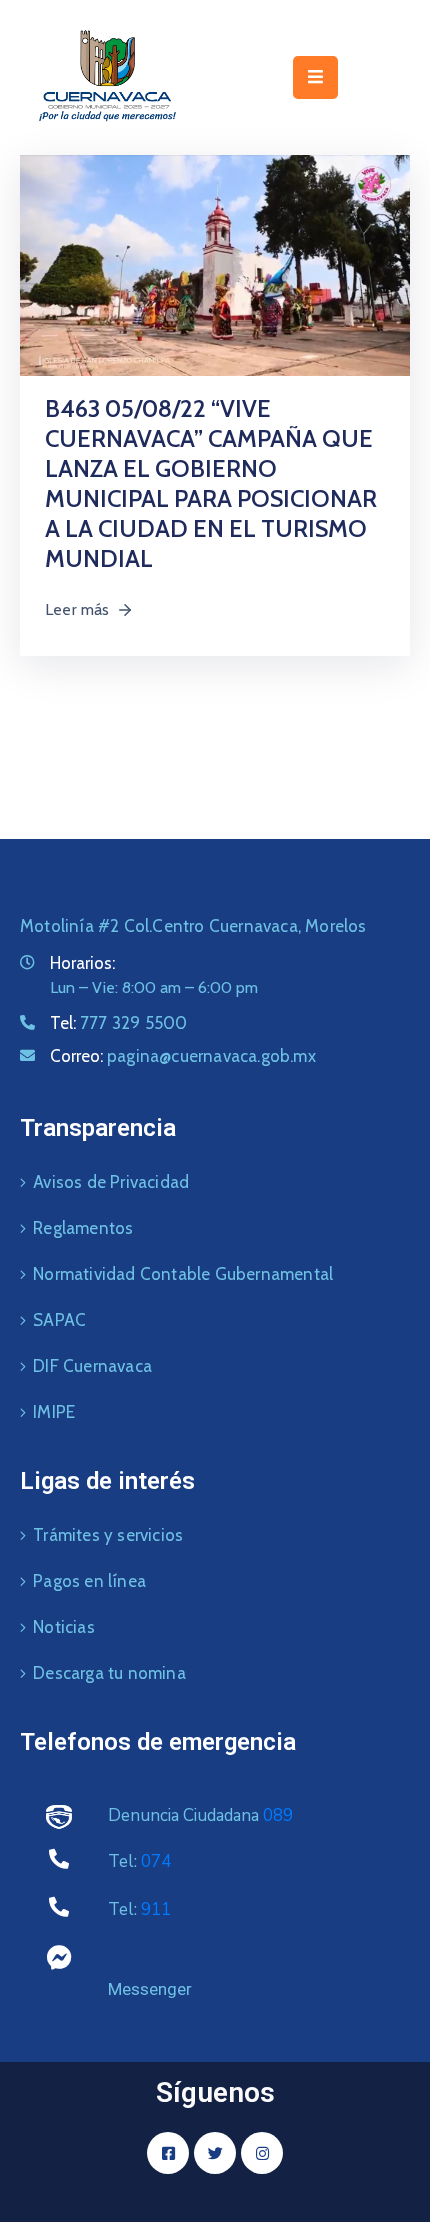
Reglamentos (83, 1228)
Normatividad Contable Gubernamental (183, 1274)
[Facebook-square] (168, 2153)
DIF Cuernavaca (92, 1366)
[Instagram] (262, 2153)
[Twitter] (215, 2153)
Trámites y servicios (108, 1535)
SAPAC (59, 1320)
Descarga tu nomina (109, 1673)
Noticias (64, 1627)
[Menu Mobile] (315, 77)
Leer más (77, 609)
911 (156, 1909)
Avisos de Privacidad (111, 1182)
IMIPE (54, 1412)
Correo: (183, 1056)
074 (156, 1861)
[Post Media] (215, 263)
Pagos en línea (89, 1581)
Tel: (118, 1023)
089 (278, 1815)
